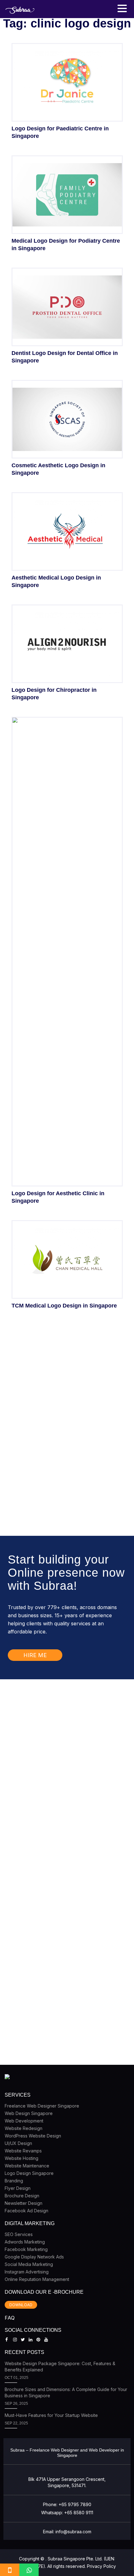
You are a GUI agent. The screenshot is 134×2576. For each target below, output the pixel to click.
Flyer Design (18, 2188)
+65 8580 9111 (79, 2513)
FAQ (10, 2318)
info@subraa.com (73, 2532)
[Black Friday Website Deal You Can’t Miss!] (58, 1872)
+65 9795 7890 (75, 2504)
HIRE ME (35, 1655)
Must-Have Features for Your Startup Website (51, 2415)
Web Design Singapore (29, 2113)
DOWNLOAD (21, 2305)
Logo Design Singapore (29, 2173)
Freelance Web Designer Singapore (42, 2106)
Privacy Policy (101, 2566)
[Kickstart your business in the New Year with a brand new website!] (58, 1748)
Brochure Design (22, 2196)
